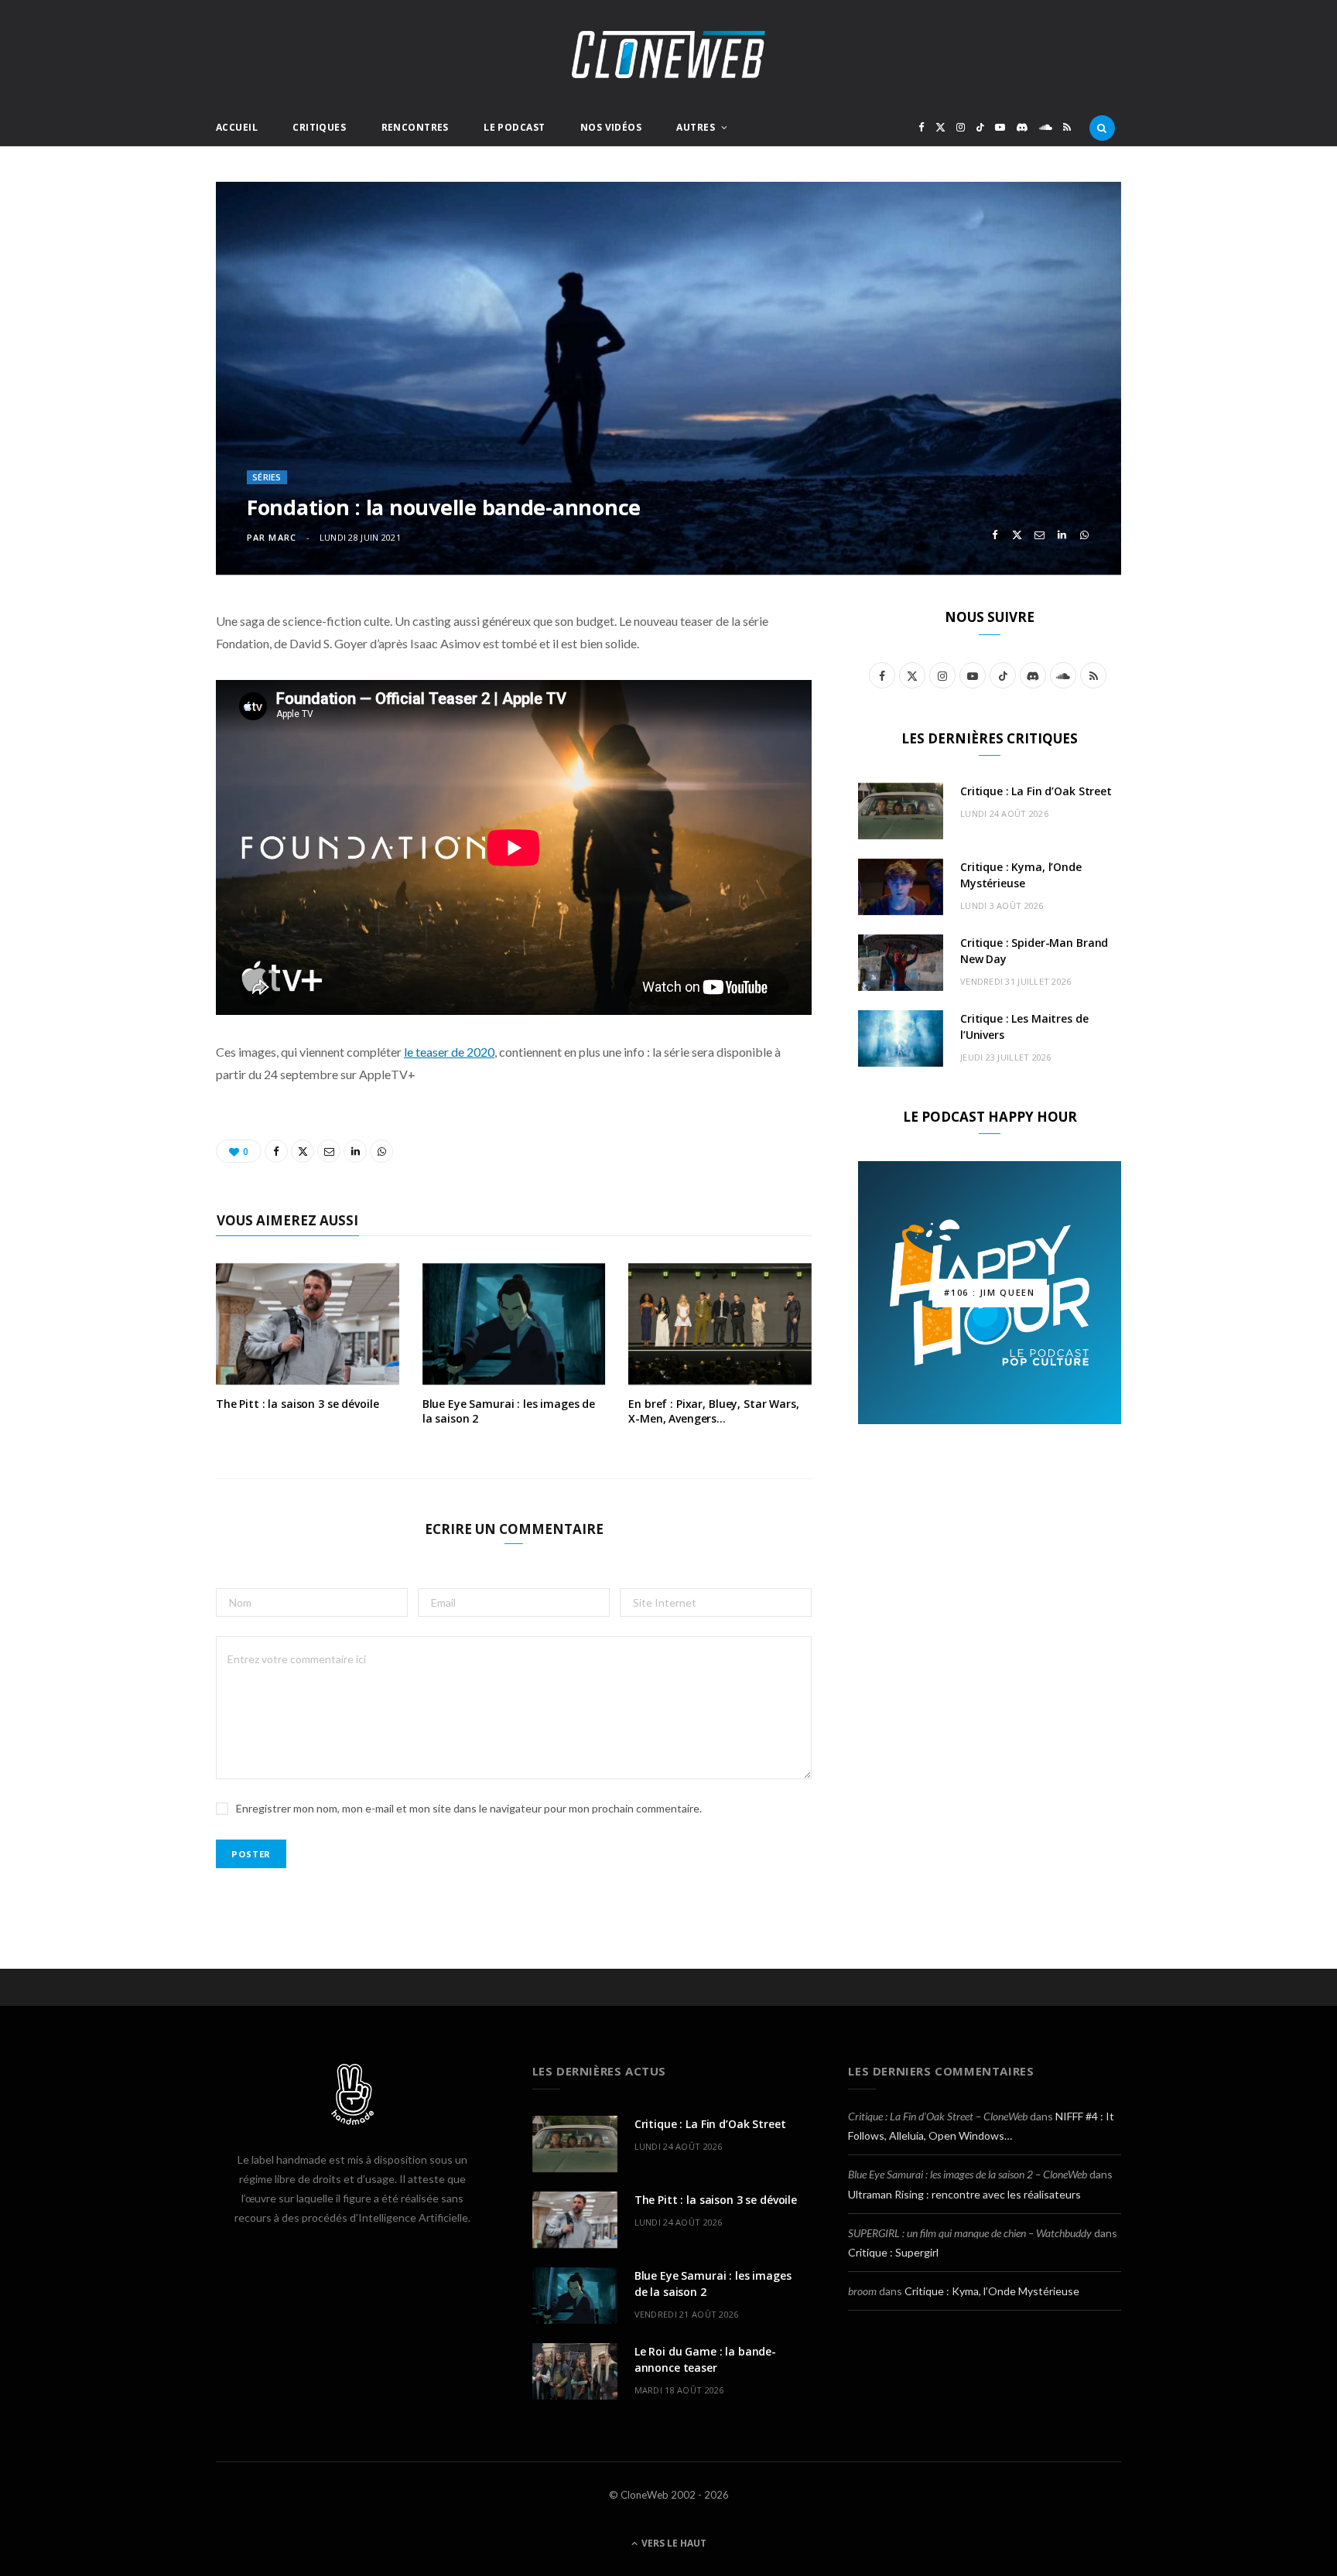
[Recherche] (1102, 128)
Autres (696, 127)
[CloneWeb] (668, 55)
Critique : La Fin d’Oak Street (1036, 791)
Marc (282, 537)
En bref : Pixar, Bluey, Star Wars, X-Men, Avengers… (713, 1411)
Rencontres (415, 127)
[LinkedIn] (1062, 535)
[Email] (1040, 535)
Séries (267, 477)
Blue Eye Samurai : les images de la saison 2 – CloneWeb (968, 2174)
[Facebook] (995, 535)
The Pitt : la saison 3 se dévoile (297, 1404)
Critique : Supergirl (893, 2252)
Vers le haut (673, 2543)
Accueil (237, 127)
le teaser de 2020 (449, 1052)
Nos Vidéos (611, 127)
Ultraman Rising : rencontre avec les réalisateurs (964, 2194)
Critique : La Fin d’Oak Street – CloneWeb (938, 2116)
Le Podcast (514, 127)
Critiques (319, 127)
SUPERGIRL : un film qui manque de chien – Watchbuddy (970, 2233)
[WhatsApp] (1084, 535)
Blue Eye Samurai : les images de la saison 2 (509, 1411)
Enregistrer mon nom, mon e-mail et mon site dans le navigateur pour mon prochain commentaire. (469, 1808)
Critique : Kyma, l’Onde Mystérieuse (992, 2291)
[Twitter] (1017, 535)
